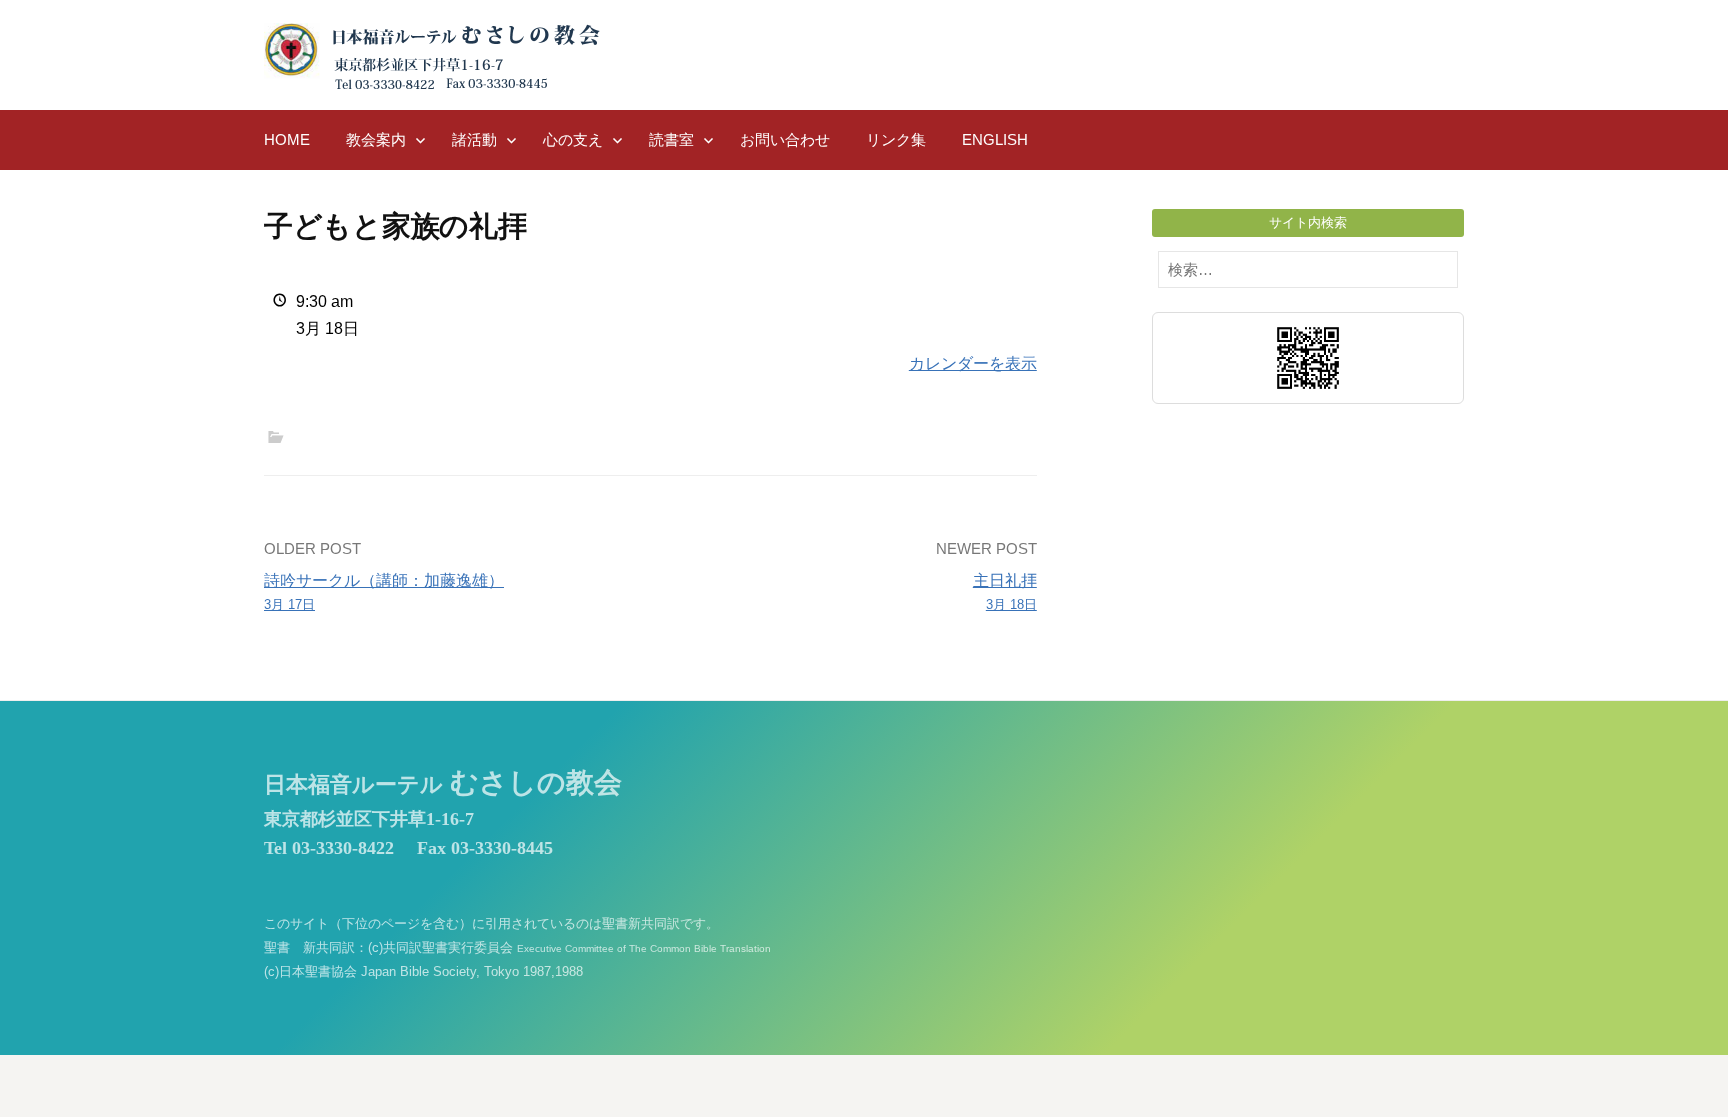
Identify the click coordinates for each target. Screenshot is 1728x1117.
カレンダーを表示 (973, 363)
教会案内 (376, 139)
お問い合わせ (785, 139)
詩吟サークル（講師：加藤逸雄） (384, 592)
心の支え (573, 139)
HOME (287, 139)
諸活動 (474, 139)
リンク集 (896, 139)
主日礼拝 (1005, 592)
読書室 (671, 139)
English (995, 139)
